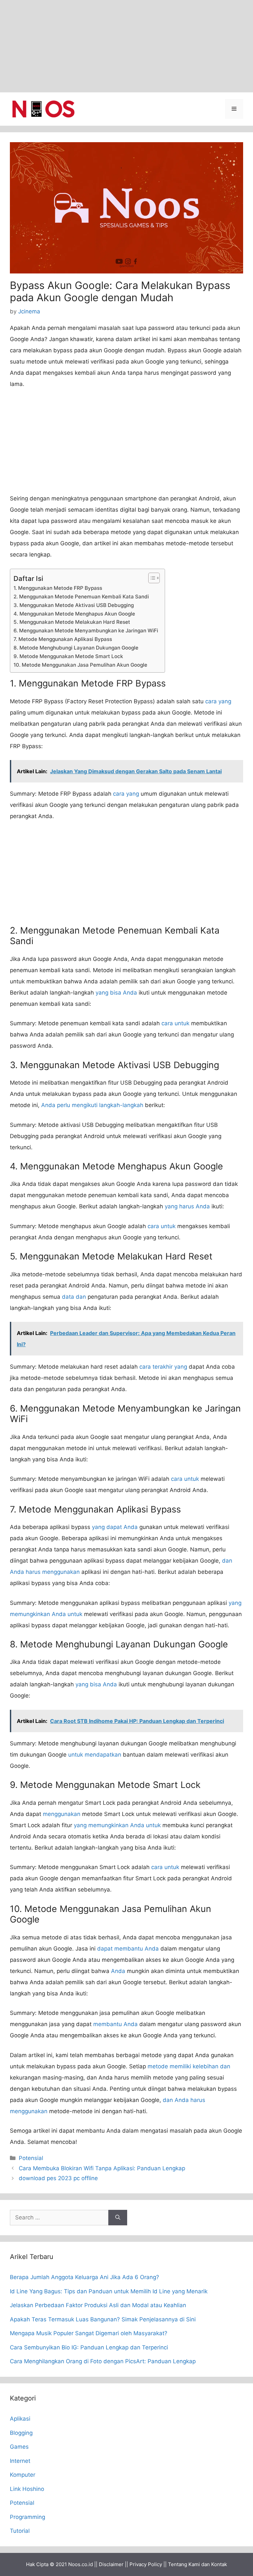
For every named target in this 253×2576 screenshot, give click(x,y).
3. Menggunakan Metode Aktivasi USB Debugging (74, 605)
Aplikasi (20, 2419)
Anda (118, 1971)
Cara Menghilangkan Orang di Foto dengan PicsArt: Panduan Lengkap (103, 2361)
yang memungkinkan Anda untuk (117, 1825)
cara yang (218, 701)
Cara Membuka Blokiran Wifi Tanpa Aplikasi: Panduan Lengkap (102, 2168)
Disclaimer (111, 2564)
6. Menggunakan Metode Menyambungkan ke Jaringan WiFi (86, 631)
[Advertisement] (126, 46)
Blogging (21, 2433)
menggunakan (62, 1814)
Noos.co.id (81, 2564)
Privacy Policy (146, 2564)
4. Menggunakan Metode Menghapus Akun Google (74, 614)
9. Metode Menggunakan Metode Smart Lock (68, 656)
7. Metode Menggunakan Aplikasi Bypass (63, 639)
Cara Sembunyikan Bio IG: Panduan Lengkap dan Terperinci (89, 2347)
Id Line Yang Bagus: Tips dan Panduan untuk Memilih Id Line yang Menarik (109, 2291)
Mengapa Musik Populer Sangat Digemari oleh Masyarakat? (89, 2333)
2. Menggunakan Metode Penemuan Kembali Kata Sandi (81, 597)
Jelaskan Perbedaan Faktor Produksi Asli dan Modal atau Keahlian (98, 2305)
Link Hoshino (27, 2489)
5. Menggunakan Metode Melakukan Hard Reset (72, 622)
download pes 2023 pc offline (58, 2178)
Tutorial (20, 2531)
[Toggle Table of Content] (151, 578)
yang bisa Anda (116, 993)
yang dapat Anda (115, 1527)
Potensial (31, 2158)
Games (19, 2447)
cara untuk (175, 1023)
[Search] (118, 2218)
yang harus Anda (187, 1206)
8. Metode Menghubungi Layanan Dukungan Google (76, 648)
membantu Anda (115, 2024)
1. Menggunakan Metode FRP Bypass (58, 588)
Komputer (23, 2475)
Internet (20, 2461)
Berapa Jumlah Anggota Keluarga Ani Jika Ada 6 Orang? (84, 2277)
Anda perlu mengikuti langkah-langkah (92, 1105)
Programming (28, 2517)
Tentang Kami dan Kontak (197, 2564)
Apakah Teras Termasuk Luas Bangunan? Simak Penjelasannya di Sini (103, 2319)
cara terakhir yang (163, 1367)
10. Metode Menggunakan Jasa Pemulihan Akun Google (80, 665)
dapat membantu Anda (128, 1949)
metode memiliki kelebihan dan (189, 2066)
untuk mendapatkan (95, 1755)
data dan (74, 1297)
